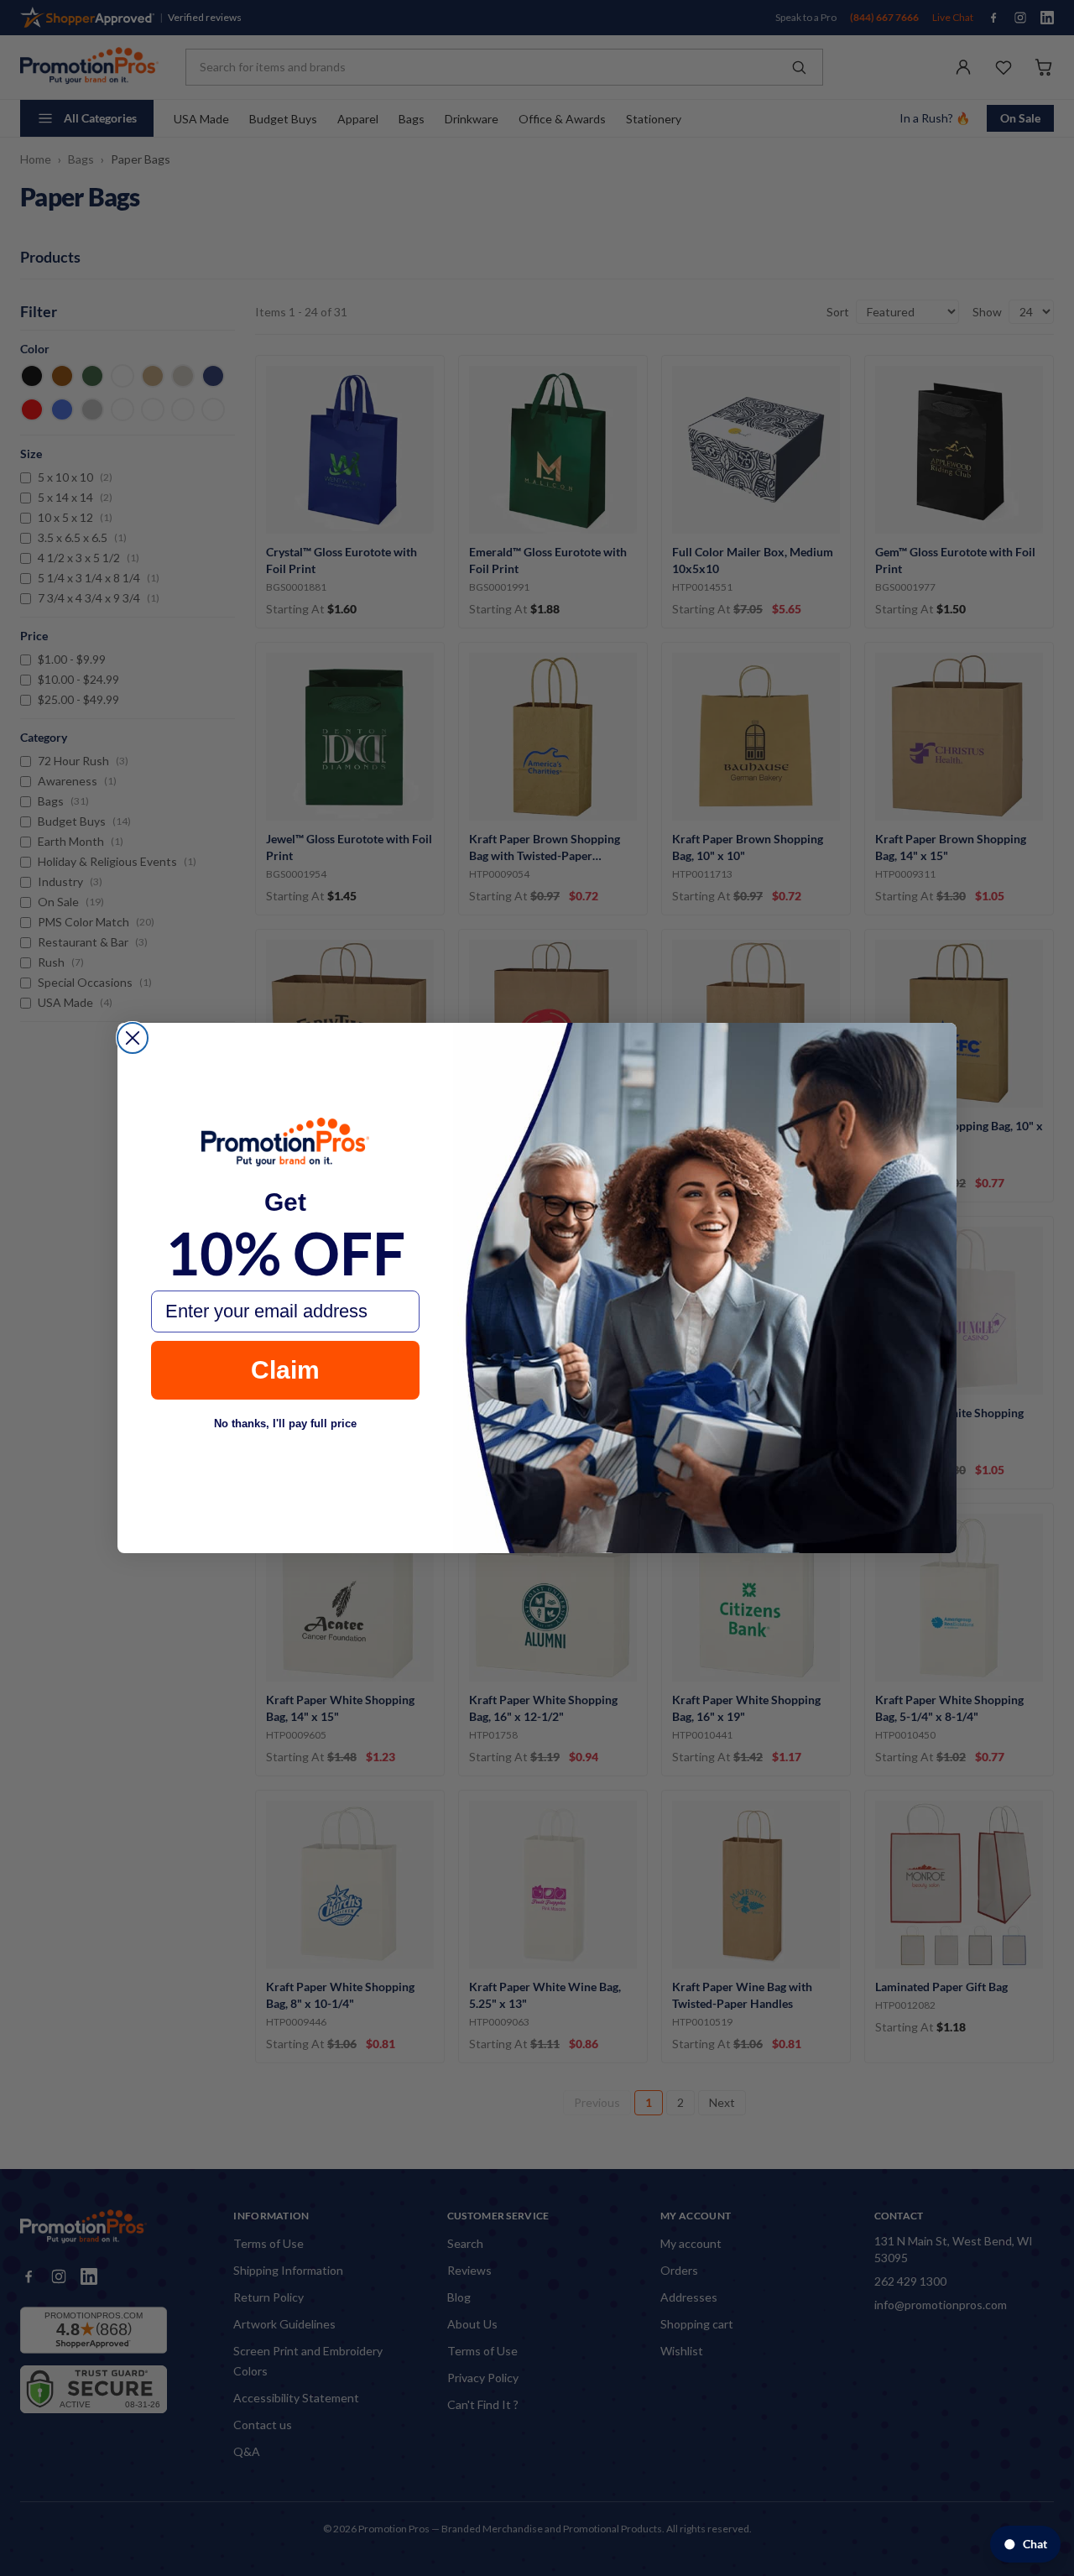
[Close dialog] (133, 1038)
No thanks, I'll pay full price (285, 1424)
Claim (285, 1370)
